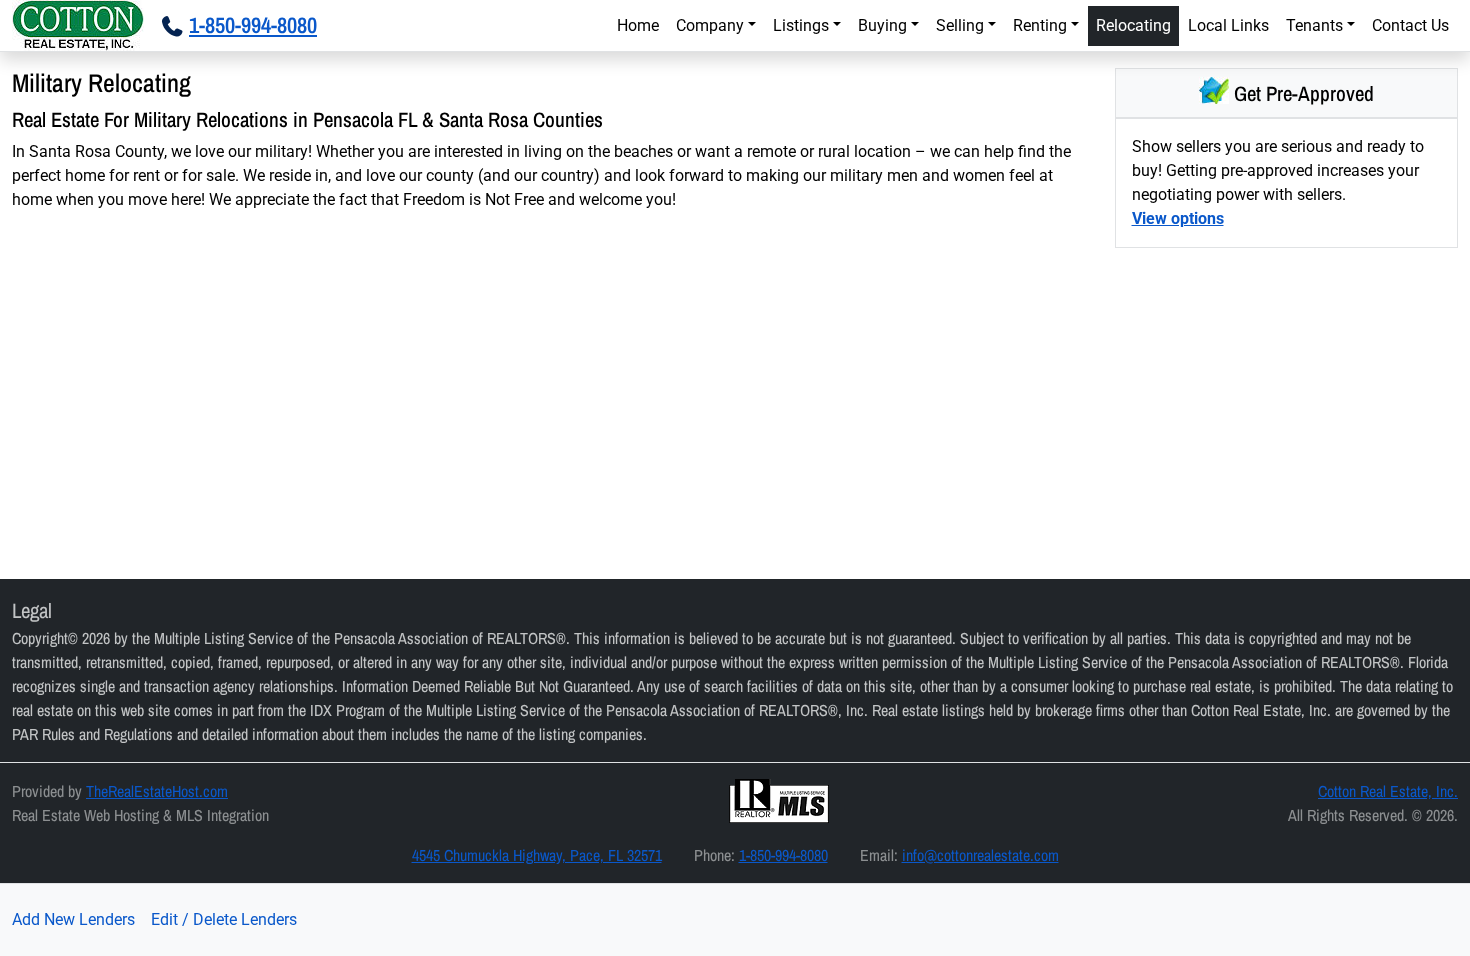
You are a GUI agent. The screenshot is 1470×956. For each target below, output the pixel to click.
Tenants (1314, 25)
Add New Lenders (73, 919)
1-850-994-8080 (783, 855)
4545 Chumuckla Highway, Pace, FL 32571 (537, 855)
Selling (960, 25)
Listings (801, 25)
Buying (882, 25)
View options (1178, 218)
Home (638, 25)
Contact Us (1410, 25)
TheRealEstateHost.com (157, 791)
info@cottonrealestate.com (980, 855)
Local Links (1228, 25)
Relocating (1133, 25)
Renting (1040, 25)
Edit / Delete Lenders (224, 919)
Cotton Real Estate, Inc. (1388, 791)
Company (710, 25)
